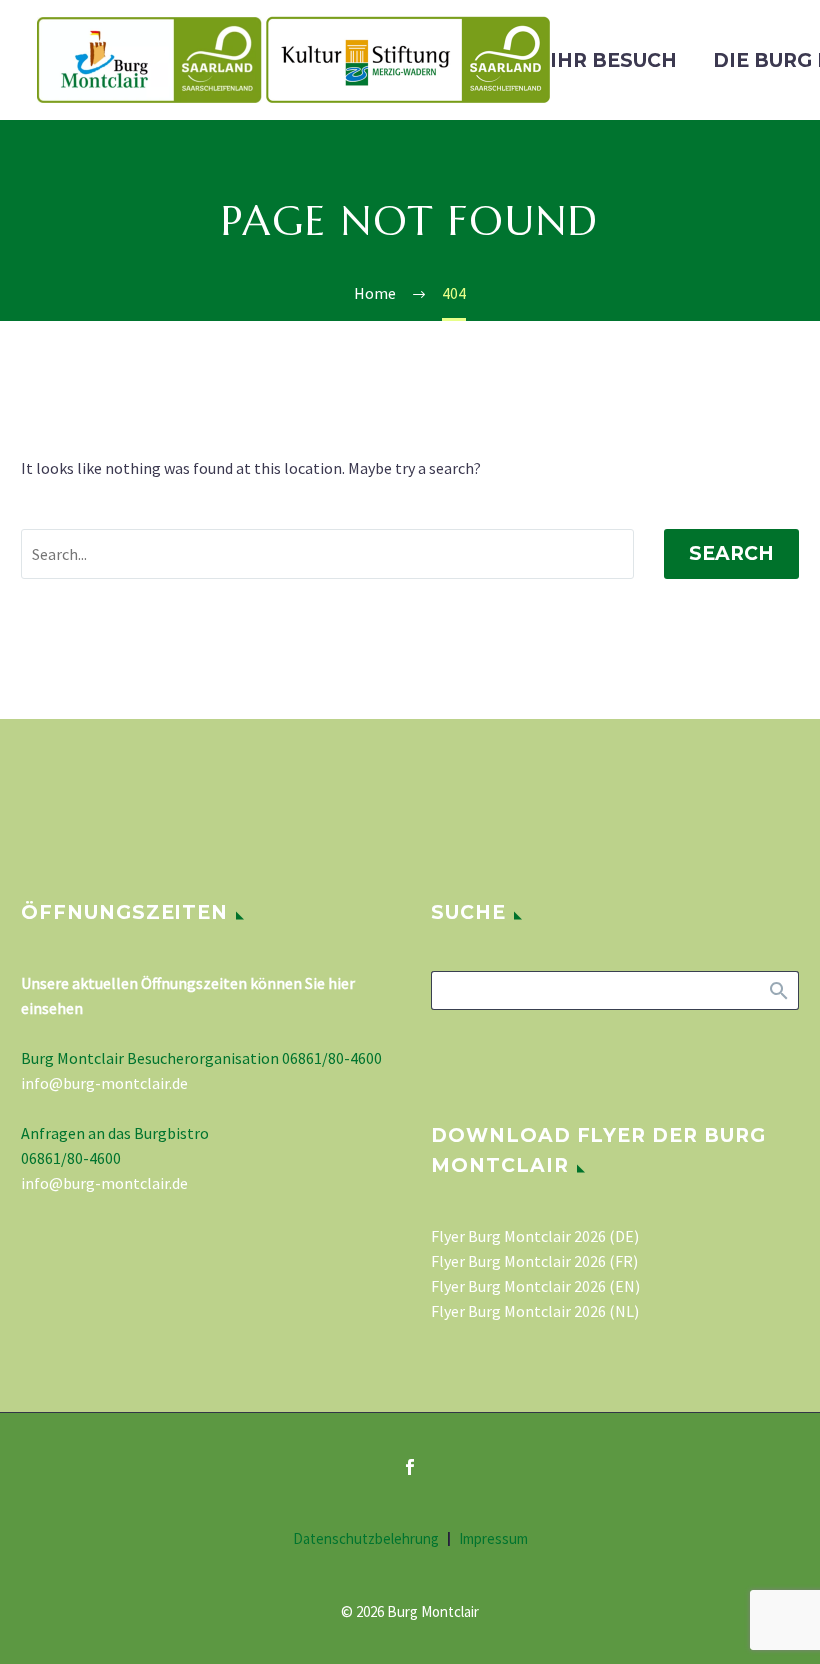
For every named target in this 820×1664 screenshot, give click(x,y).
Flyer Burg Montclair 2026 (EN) (535, 1286)
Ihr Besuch (613, 60)
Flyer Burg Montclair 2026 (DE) (535, 1236)
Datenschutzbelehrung (366, 1539)
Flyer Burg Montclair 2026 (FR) (534, 1261)
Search (731, 553)
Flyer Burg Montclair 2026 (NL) (535, 1311)
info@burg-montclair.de (104, 1083)
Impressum (493, 1539)
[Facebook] (410, 1467)
